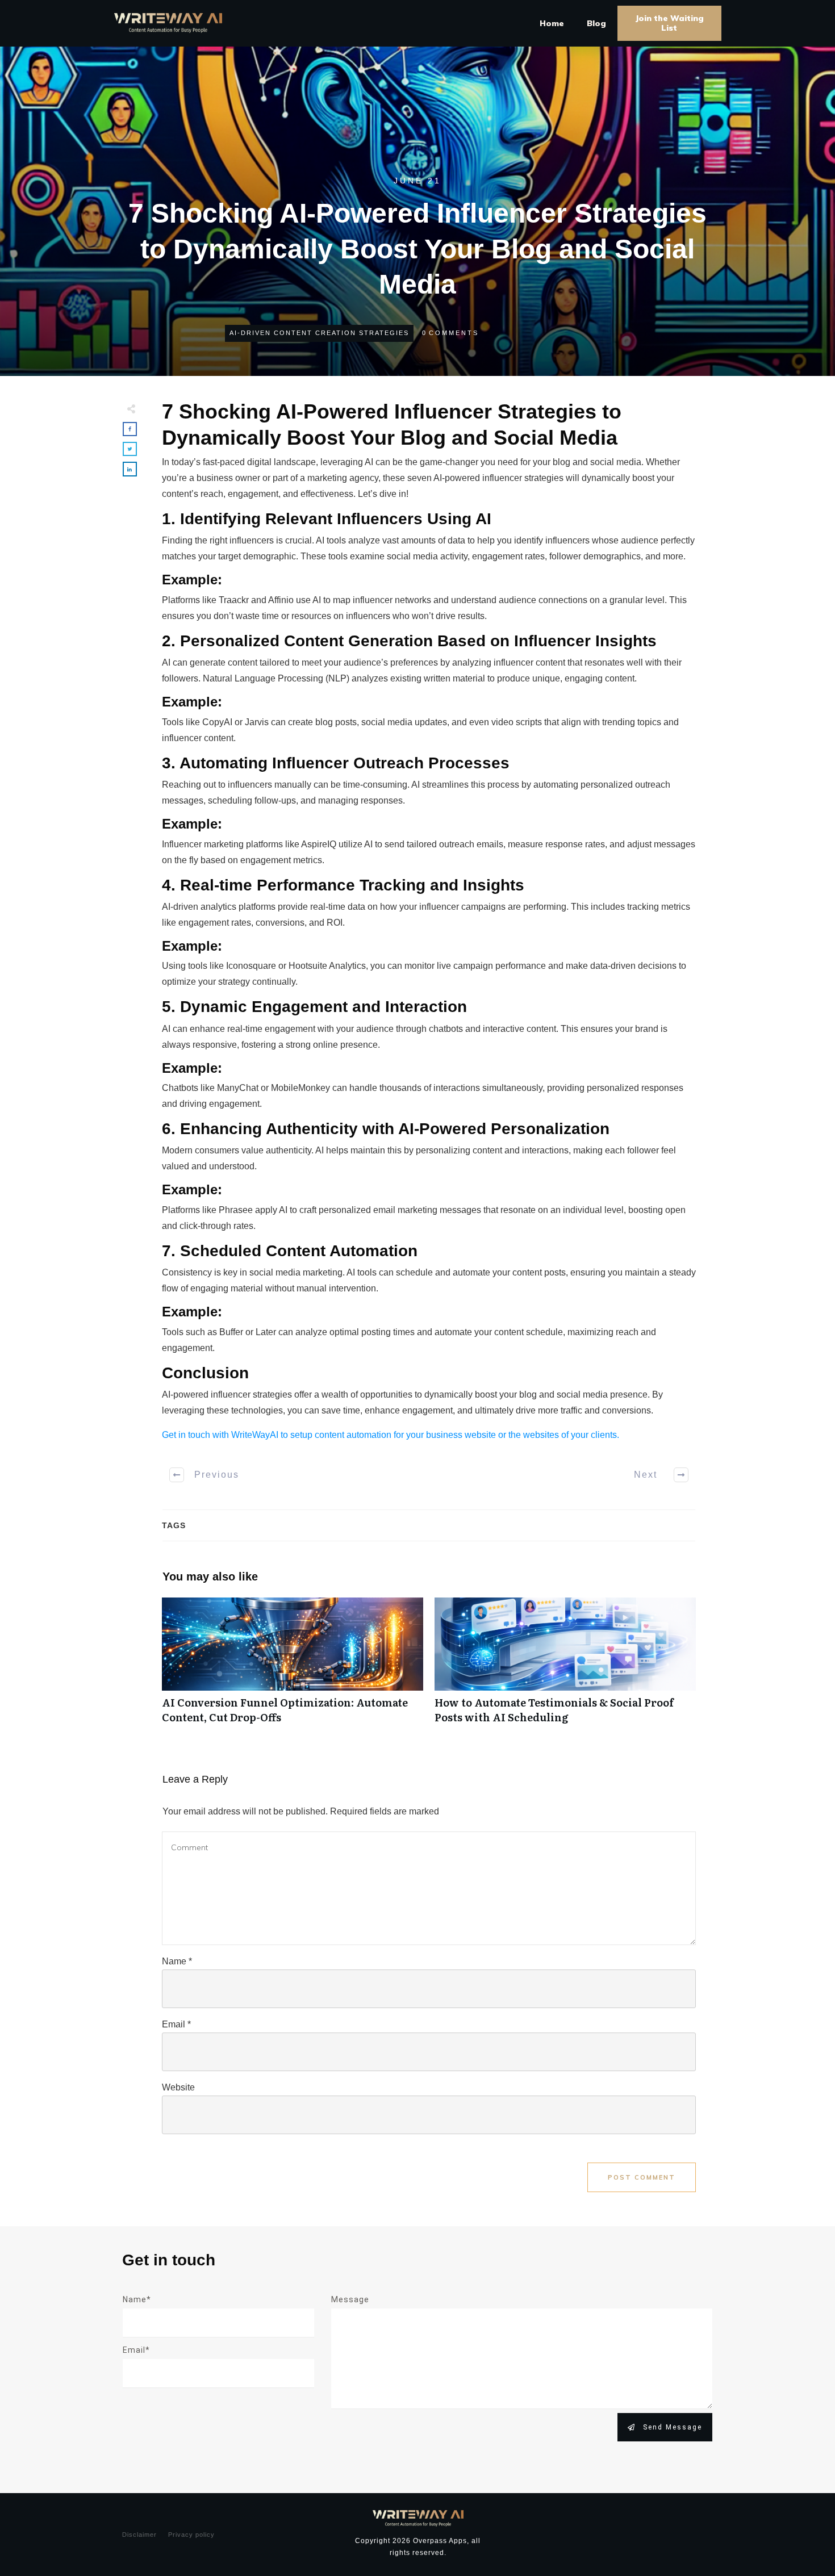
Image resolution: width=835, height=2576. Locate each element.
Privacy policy (191, 2535)
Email (176, 2024)
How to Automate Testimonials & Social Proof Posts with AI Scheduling (565, 1666)
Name (177, 1961)
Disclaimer (139, 2535)
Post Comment (642, 2177)
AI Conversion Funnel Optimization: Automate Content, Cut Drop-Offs (293, 1666)
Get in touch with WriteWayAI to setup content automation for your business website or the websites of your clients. (391, 1435)
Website (178, 2087)
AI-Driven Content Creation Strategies (319, 333)
